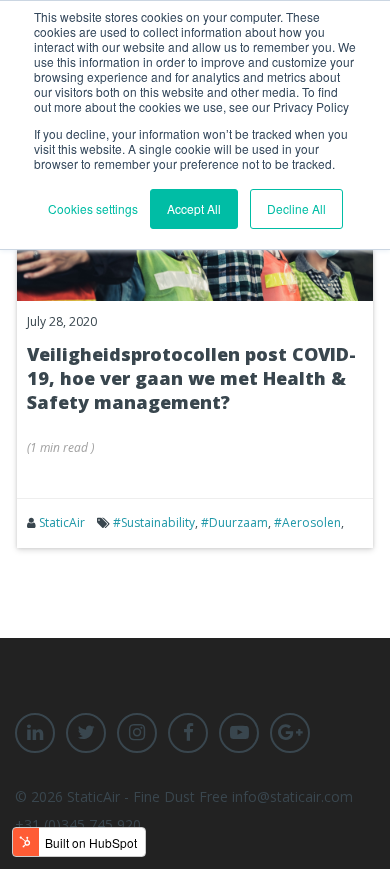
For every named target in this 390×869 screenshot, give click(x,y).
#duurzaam (234, 522)
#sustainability (154, 522)
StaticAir (62, 522)
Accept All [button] (194, 208)
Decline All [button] (296, 208)
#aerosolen (307, 522)
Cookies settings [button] (93, 208)
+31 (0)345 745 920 (78, 824)
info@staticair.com (292, 796)
